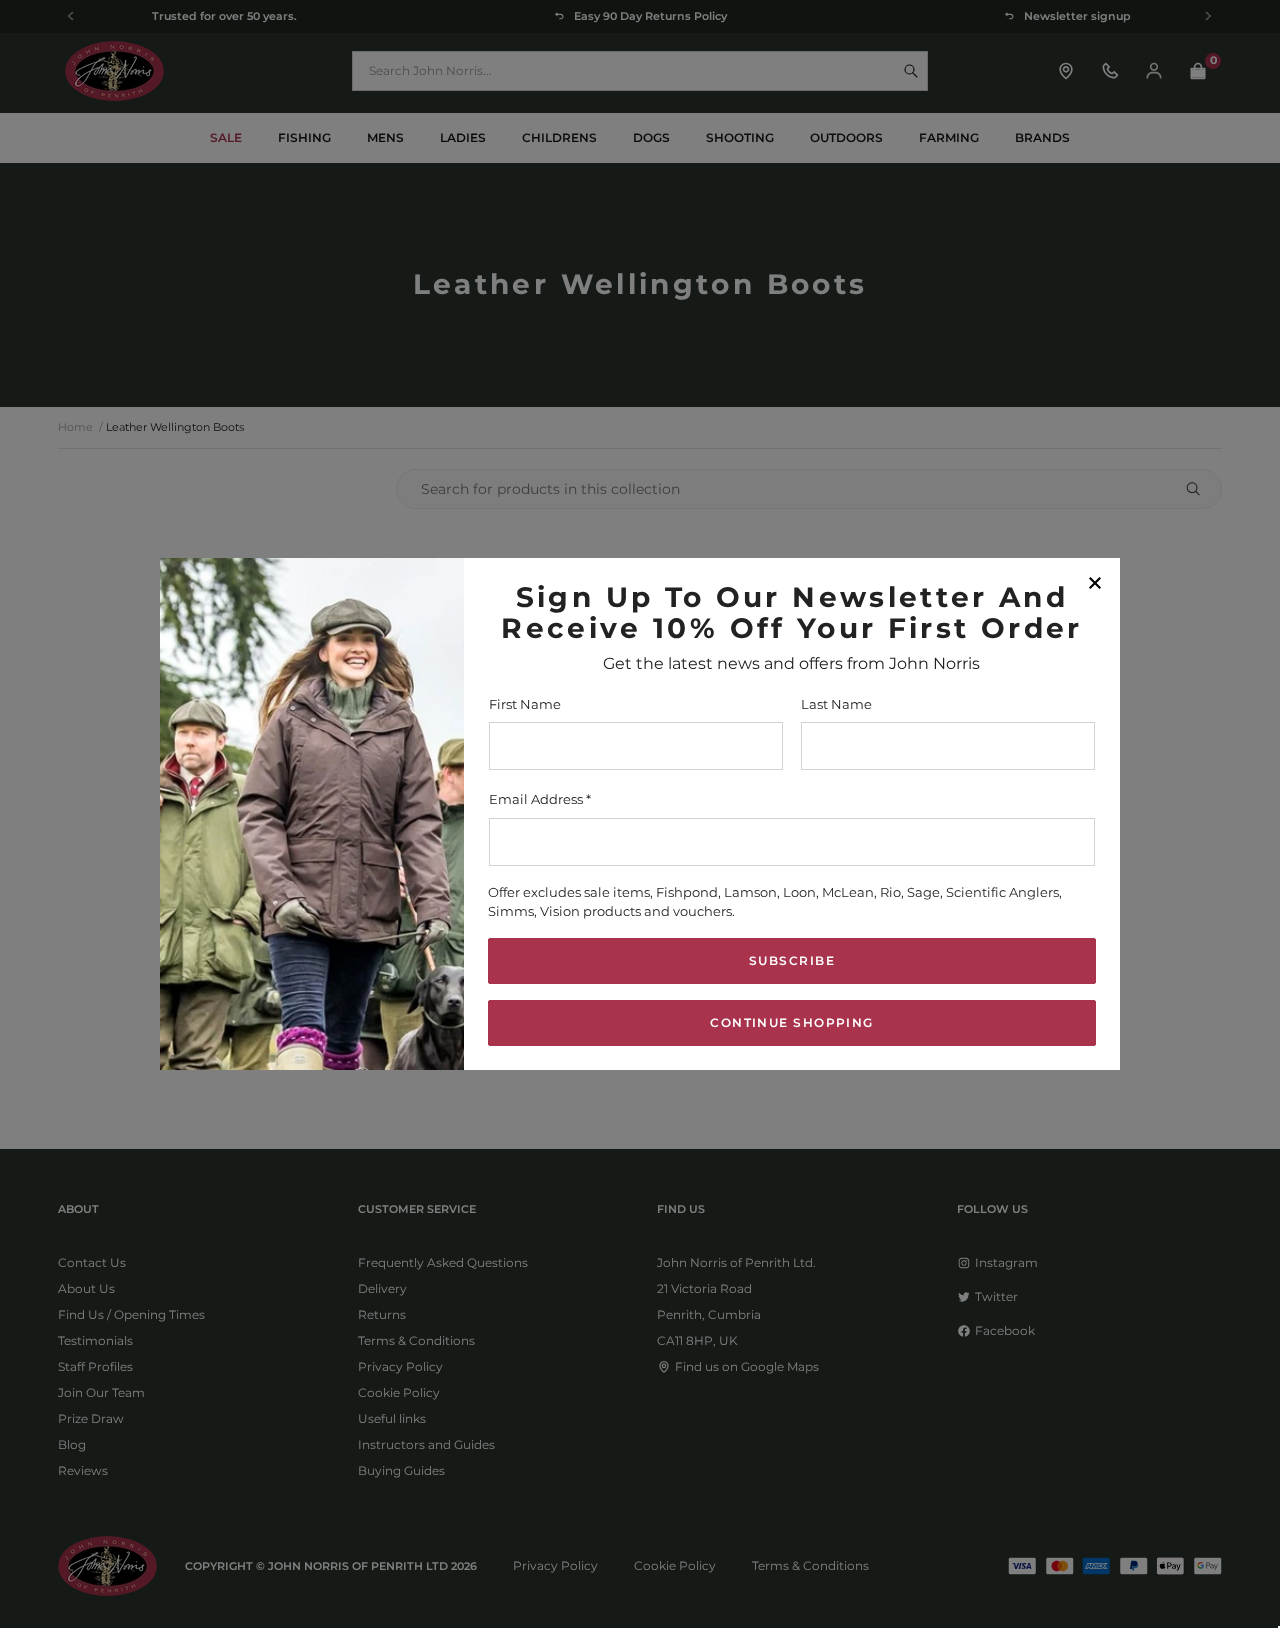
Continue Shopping (791, 1022)
